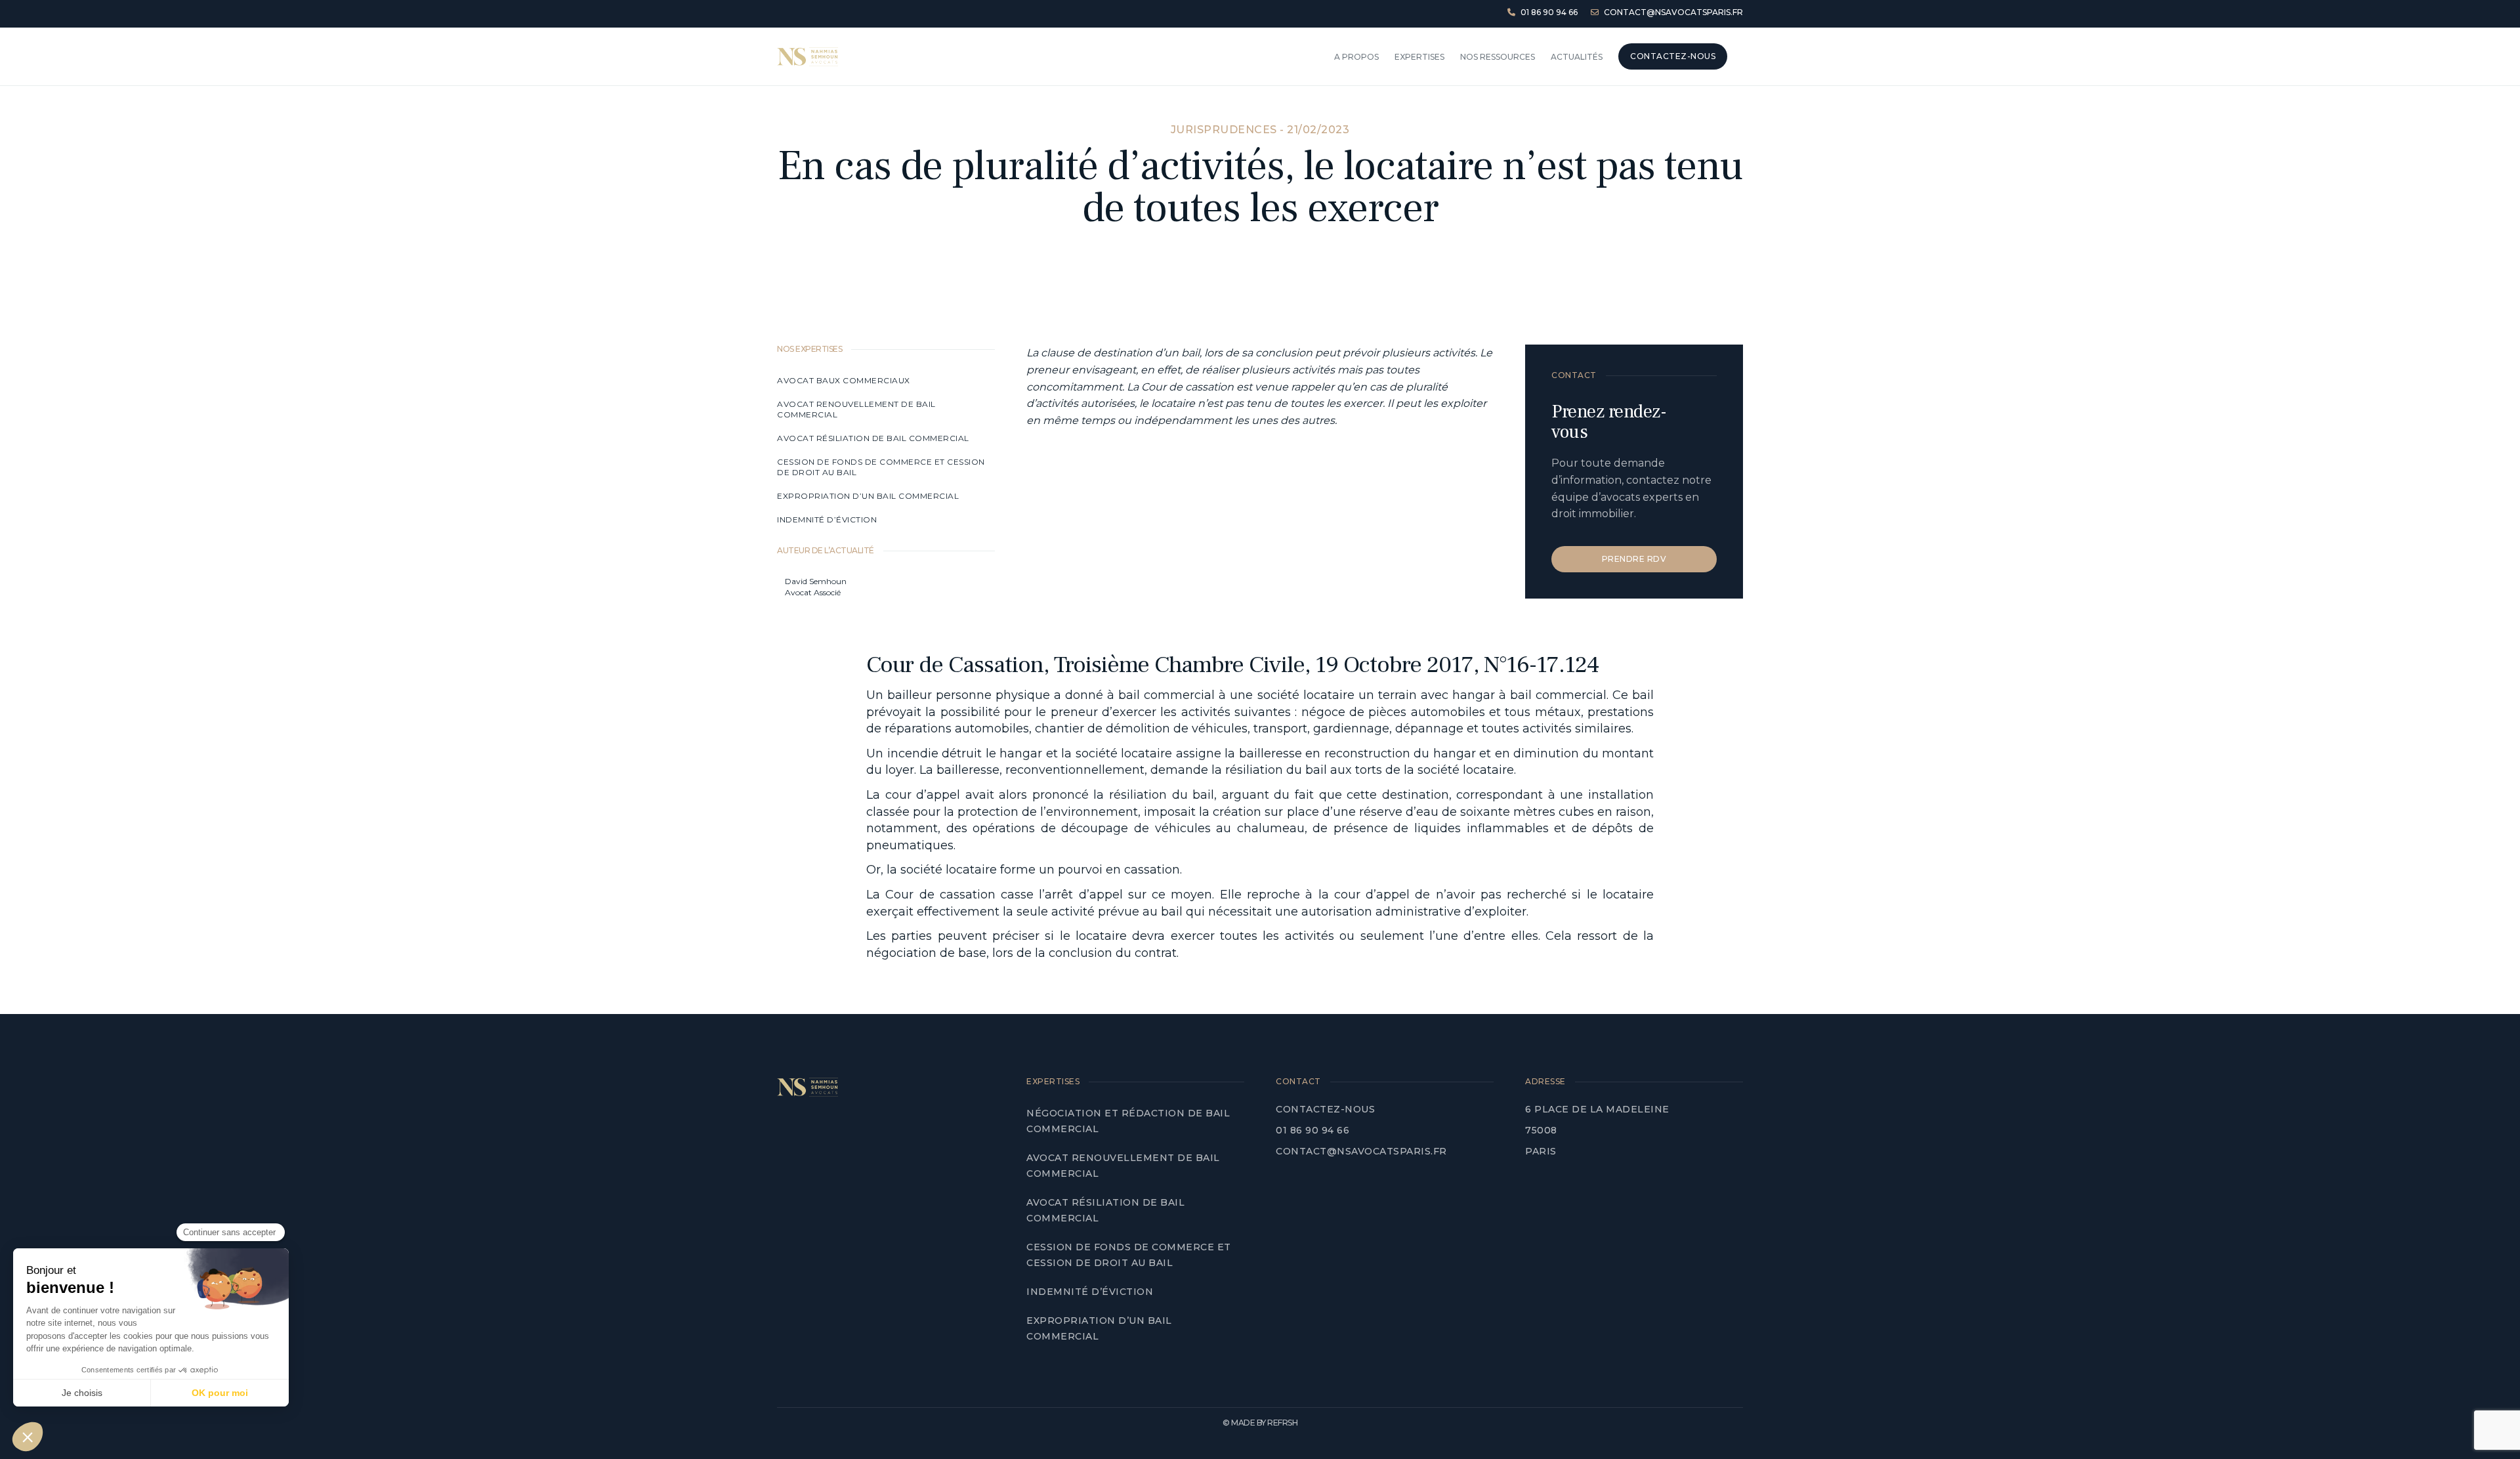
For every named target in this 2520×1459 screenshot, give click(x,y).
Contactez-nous (1325, 1109)
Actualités (1577, 57)
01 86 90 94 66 (1312, 1130)
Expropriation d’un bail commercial (868, 496)
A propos (1356, 57)
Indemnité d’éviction (828, 519)
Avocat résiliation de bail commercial (874, 438)
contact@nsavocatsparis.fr (1361, 1151)
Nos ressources (1498, 57)
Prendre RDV (1634, 559)
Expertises (1419, 57)
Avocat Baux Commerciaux (844, 380)
